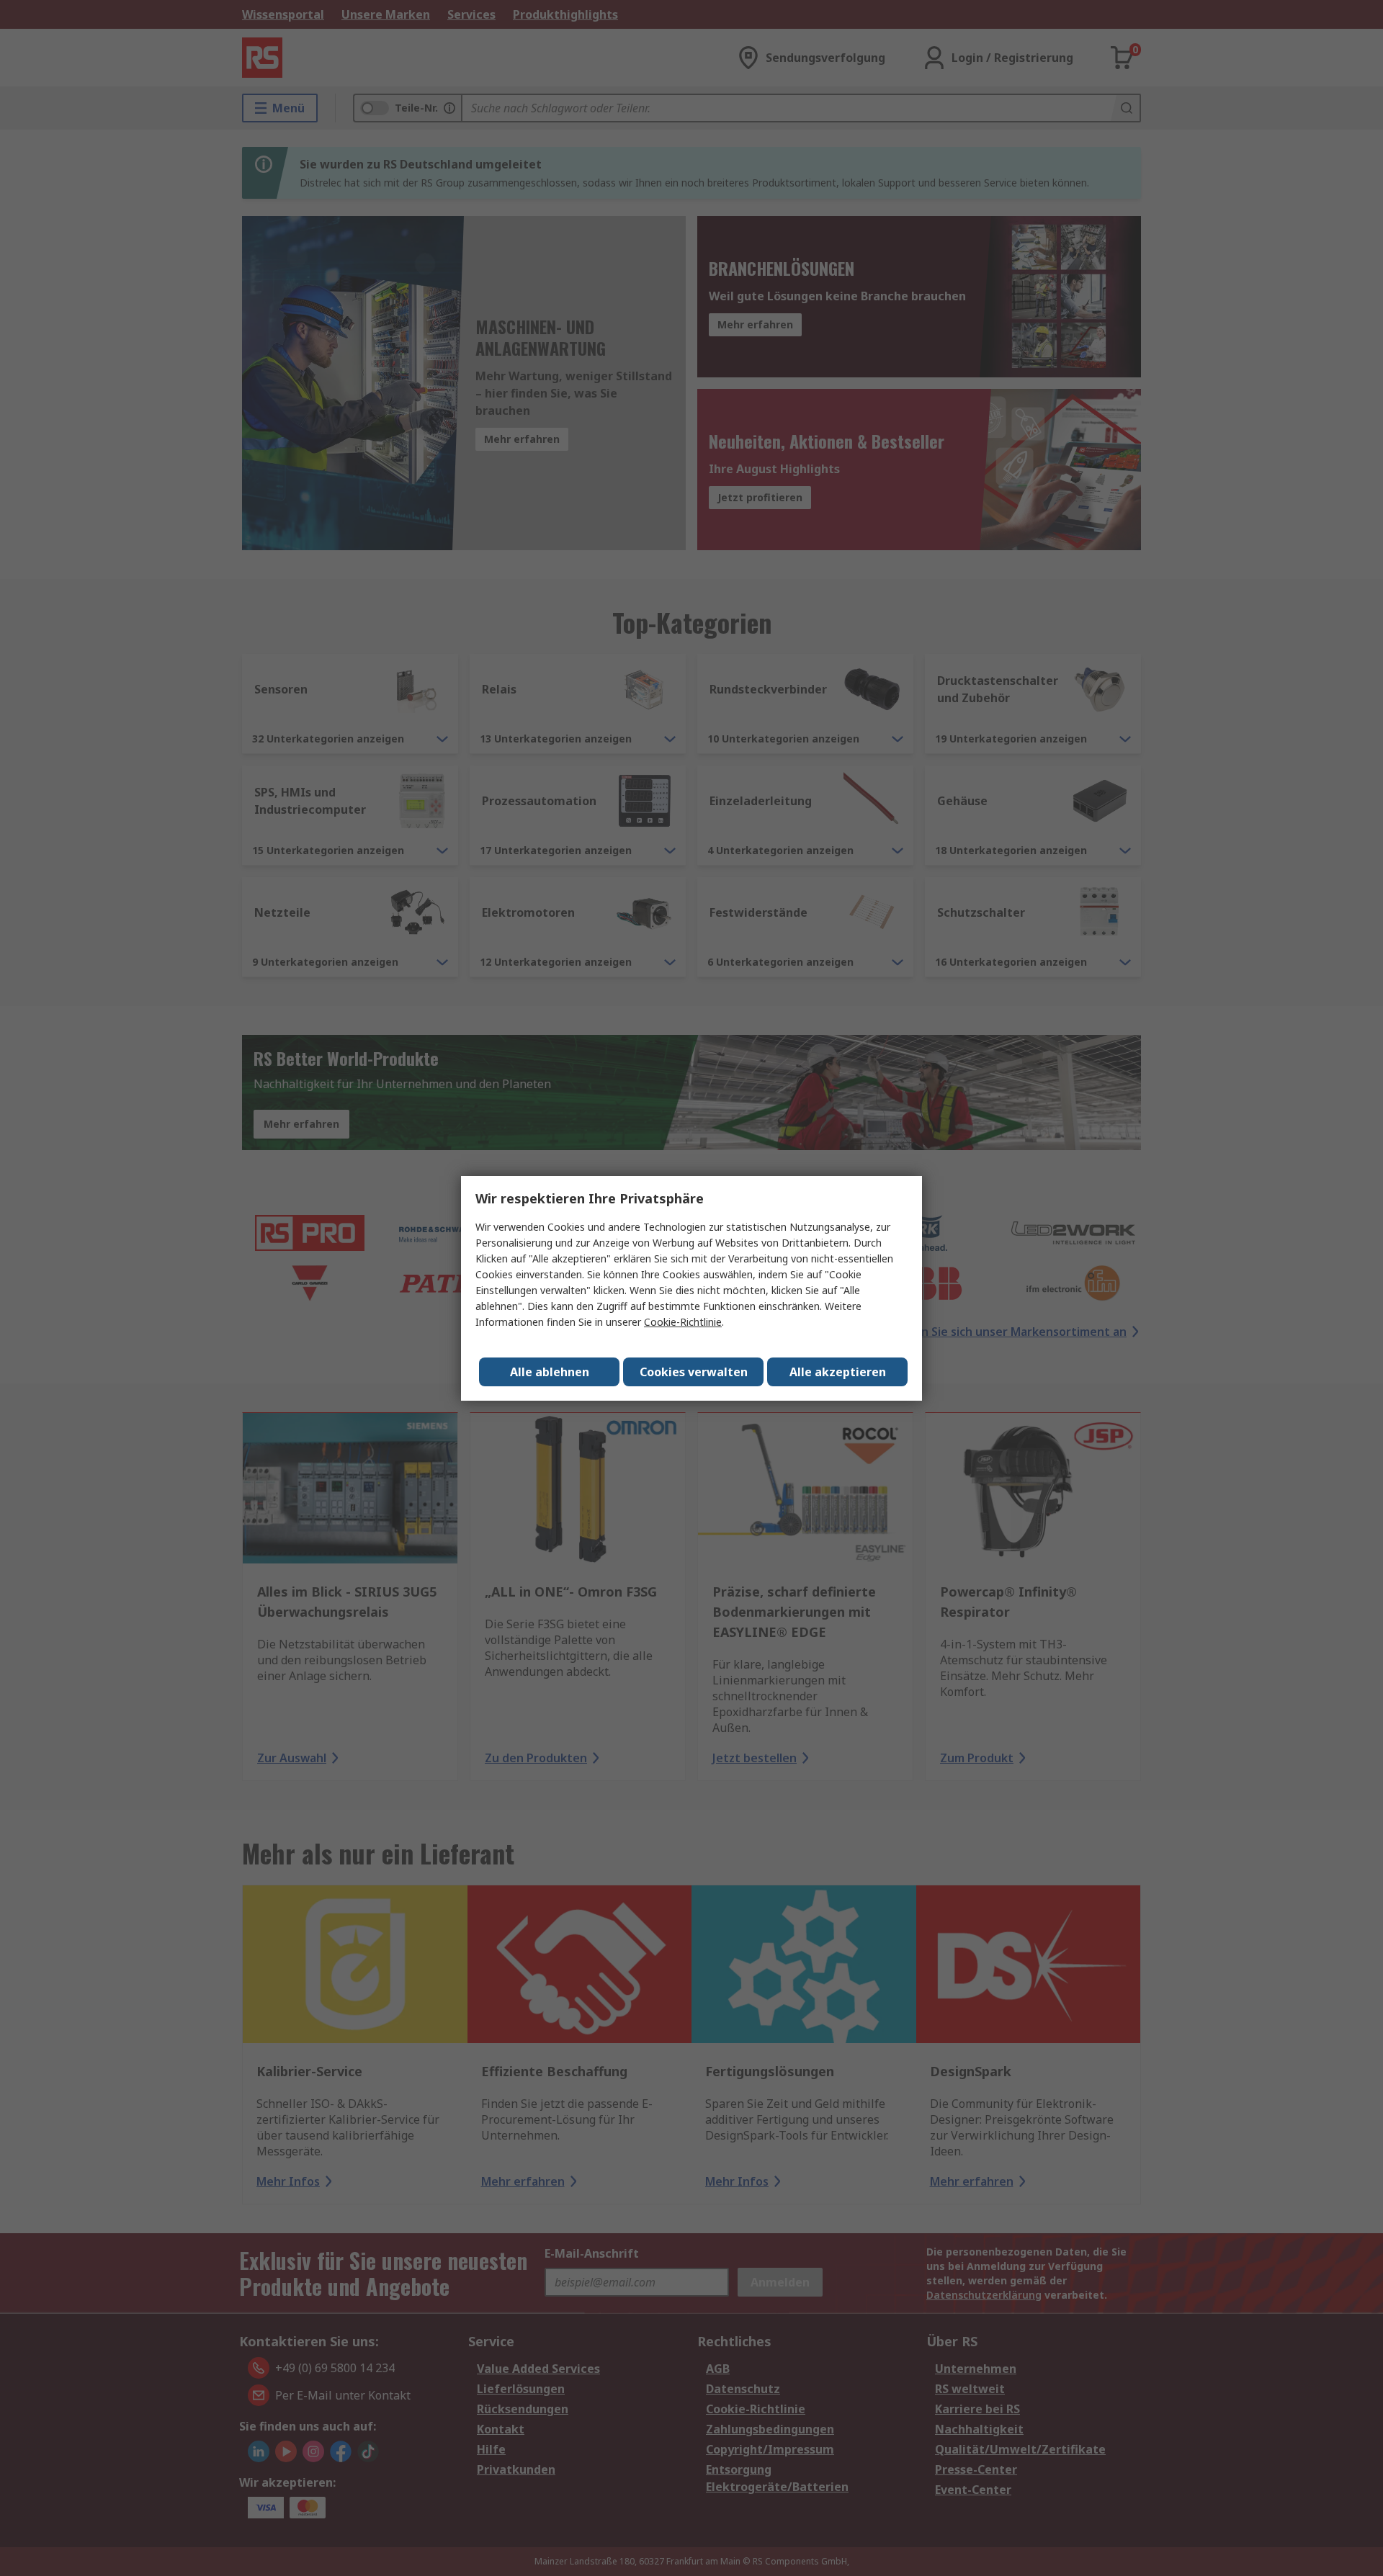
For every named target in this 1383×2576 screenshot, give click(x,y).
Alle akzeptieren (838, 1372)
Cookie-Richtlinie (683, 1322)
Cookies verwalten (694, 1372)
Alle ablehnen (550, 1372)
